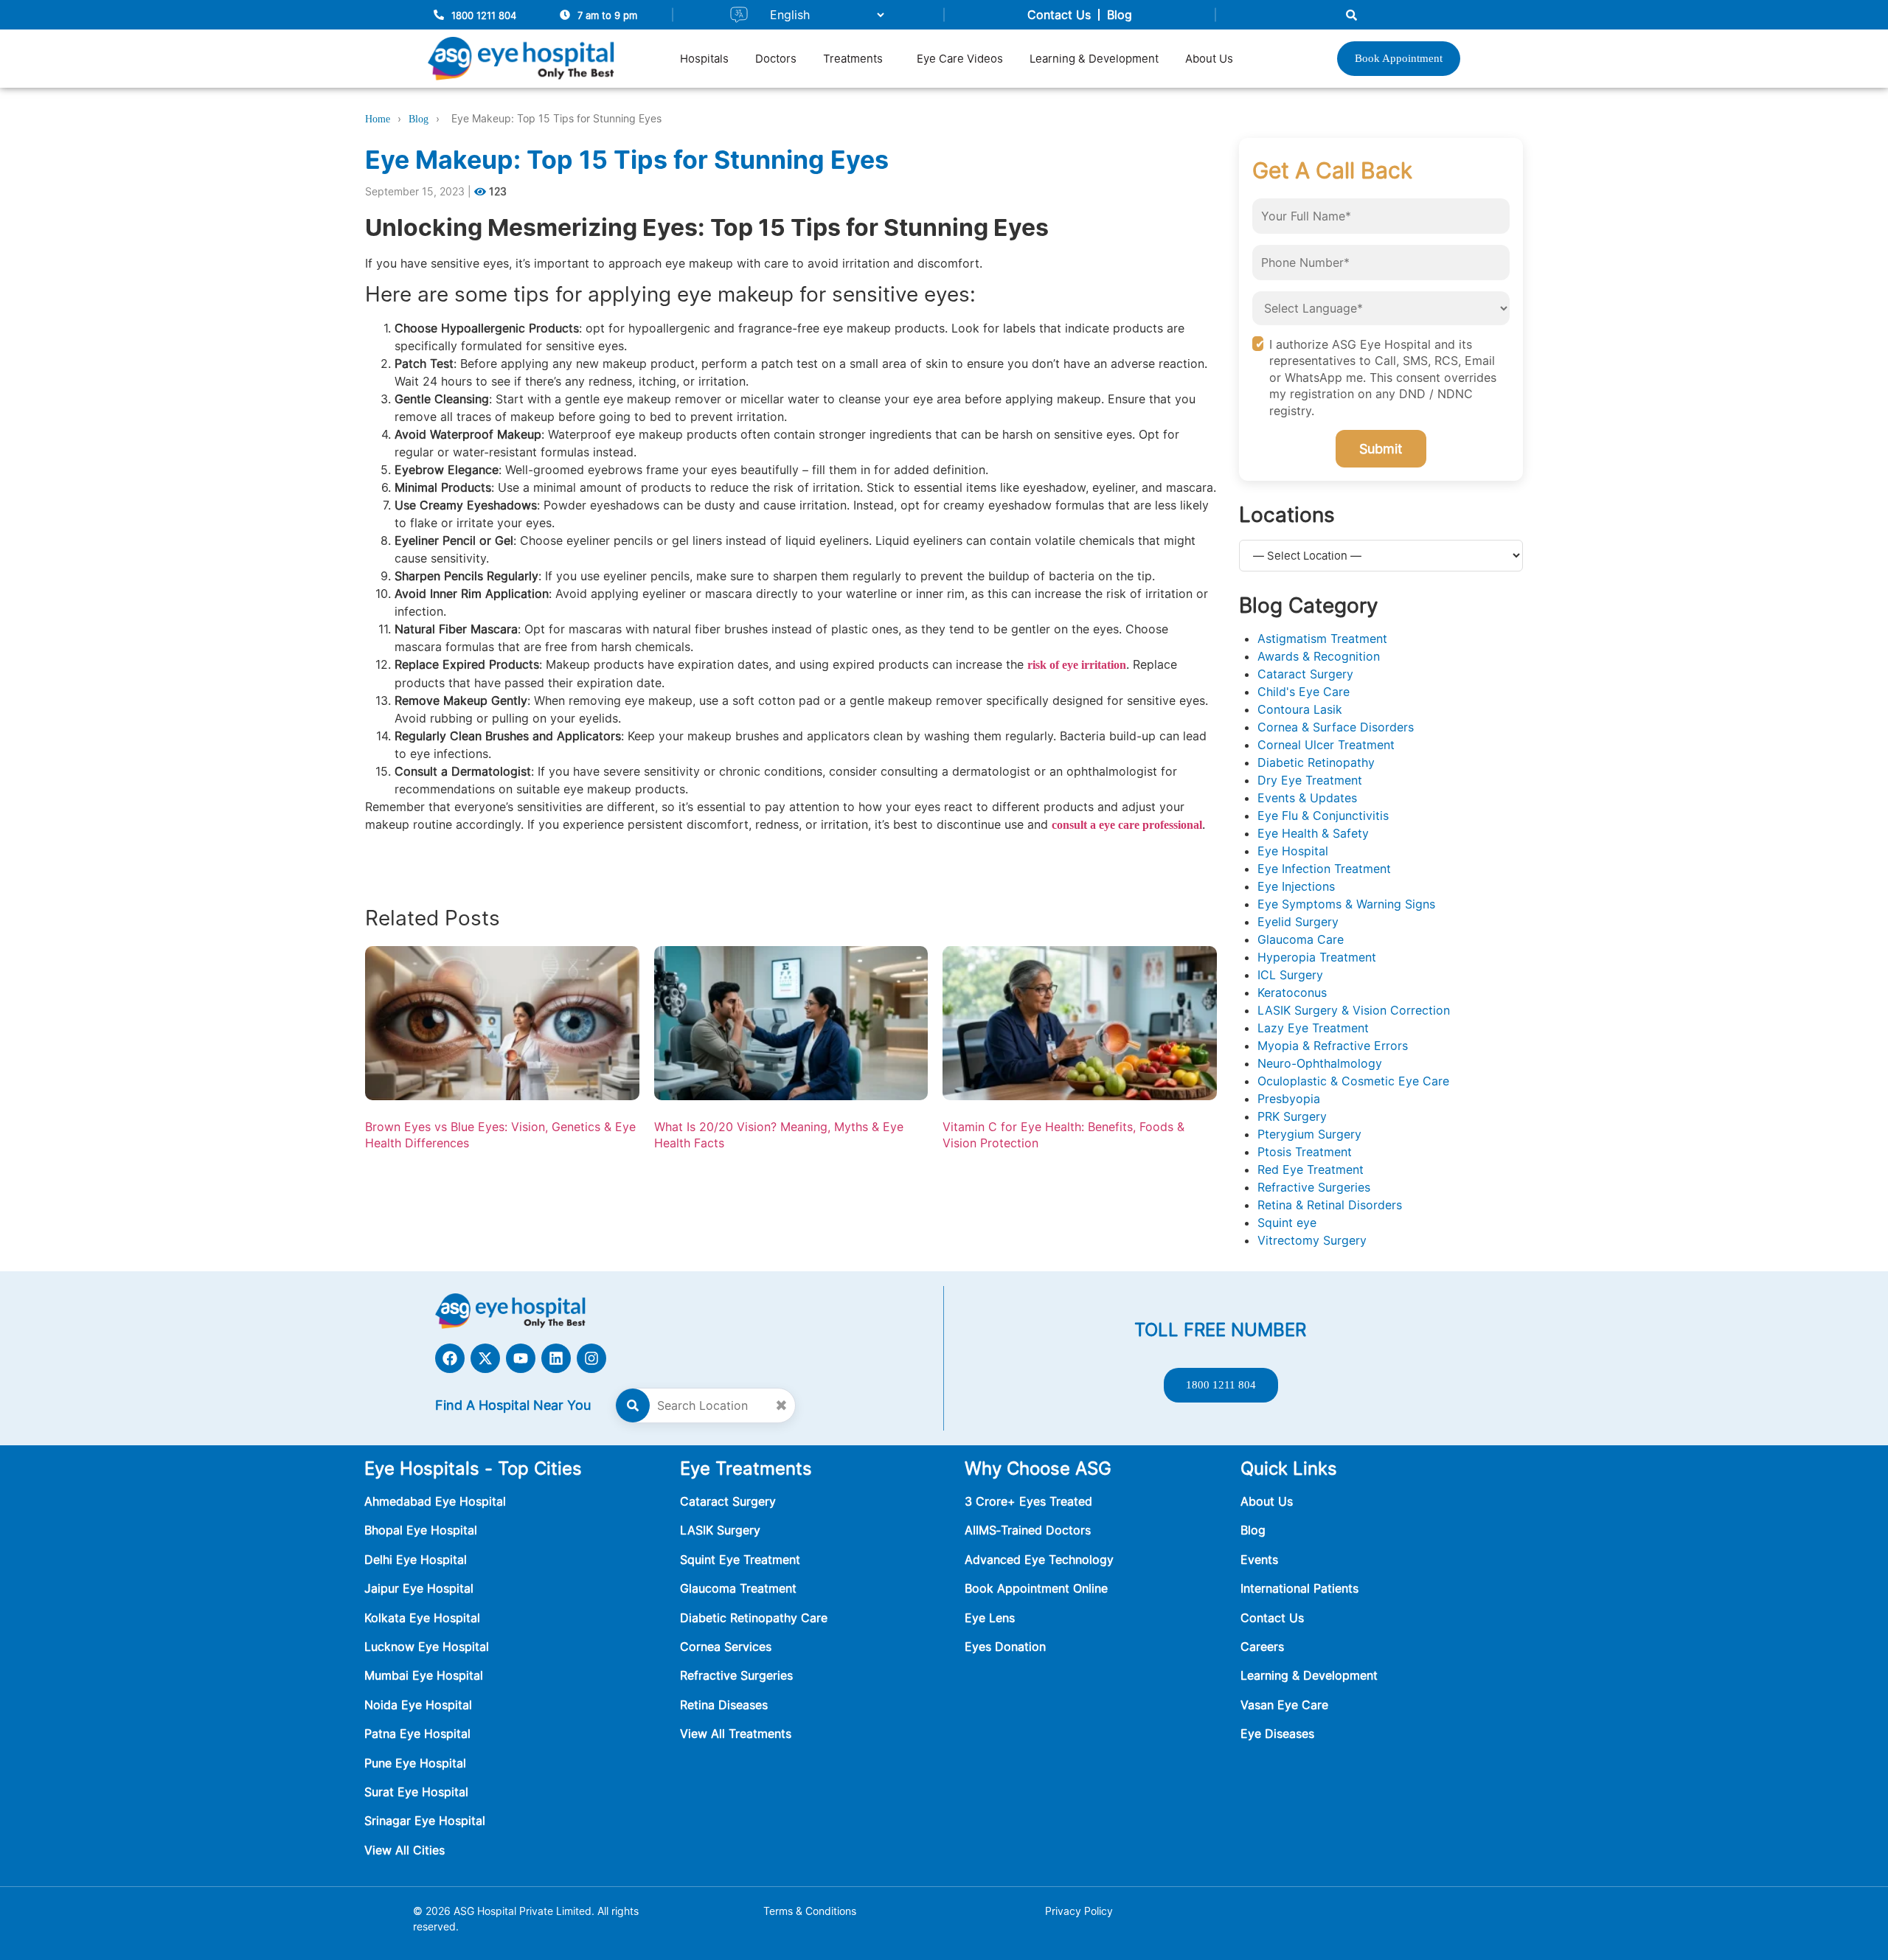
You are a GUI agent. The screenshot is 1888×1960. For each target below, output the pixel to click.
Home (378, 119)
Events (1259, 1560)
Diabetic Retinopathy (1316, 762)
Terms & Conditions (810, 1911)
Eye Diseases (1277, 1734)
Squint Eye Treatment (740, 1560)
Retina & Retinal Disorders (1330, 1205)
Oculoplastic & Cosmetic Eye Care (1353, 1081)
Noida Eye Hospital (418, 1705)
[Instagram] (591, 1358)
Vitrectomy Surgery (1312, 1240)
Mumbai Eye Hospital (424, 1675)
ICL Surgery (1290, 975)
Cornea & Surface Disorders (1336, 727)
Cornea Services (726, 1647)
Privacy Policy (1079, 1911)
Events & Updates (1307, 798)
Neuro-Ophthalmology (1320, 1063)
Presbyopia (1289, 1099)
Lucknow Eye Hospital (427, 1647)
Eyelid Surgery (1298, 922)
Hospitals (704, 59)
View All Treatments (736, 1734)
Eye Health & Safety (1313, 833)
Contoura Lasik (1300, 709)
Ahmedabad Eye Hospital (435, 1501)
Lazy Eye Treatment (1313, 1028)
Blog (1120, 15)
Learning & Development (1094, 59)
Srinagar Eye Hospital (425, 1821)
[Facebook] (450, 1358)
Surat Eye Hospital (416, 1792)
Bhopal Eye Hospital (421, 1530)
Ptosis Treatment (1305, 1152)
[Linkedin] (556, 1358)
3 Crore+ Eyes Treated (1028, 1501)
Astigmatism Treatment (1322, 639)
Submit (1381, 449)
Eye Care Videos (960, 59)
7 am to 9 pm (607, 15)
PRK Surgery (1292, 1116)
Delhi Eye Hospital (416, 1560)
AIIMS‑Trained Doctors (1028, 1530)
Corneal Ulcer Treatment (1326, 745)
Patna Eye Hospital (417, 1734)
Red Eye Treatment (1311, 1170)
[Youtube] (521, 1358)
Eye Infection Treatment (1324, 869)
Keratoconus (1292, 993)
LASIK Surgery (720, 1530)
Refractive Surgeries (1314, 1187)
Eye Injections (1296, 886)
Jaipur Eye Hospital (419, 1588)
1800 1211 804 (484, 15)
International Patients (1299, 1588)
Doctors (776, 59)
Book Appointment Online (1036, 1588)
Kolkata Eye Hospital (422, 1618)
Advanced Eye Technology (1039, 1560)
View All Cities (405, 1850)
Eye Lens (990, 1618)
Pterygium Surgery (1309, 1134)
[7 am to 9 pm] (565, 15)
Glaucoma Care (1301, 939)
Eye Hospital (1293, 851)
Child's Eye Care (1304, 692)
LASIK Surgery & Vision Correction (1354, 1010)
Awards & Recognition (1319, 656)
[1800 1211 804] (439, 15)
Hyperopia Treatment (1317, 957)
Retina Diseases (724, 1705)
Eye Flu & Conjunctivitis (1323, 816)
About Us (1209, 59)
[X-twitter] (485, 1358)
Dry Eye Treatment (1310, 780)
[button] (857, 59)
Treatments (853, 59)
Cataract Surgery (1305, 674)
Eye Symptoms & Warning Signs (1346, 904)
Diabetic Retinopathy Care (754, 1618)
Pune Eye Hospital (415, 1763)
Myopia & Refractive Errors (1333, 1046)
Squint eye (1287, 1223)
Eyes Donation (1007, 1647)
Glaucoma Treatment (738, 1588)
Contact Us (1059, 15)
